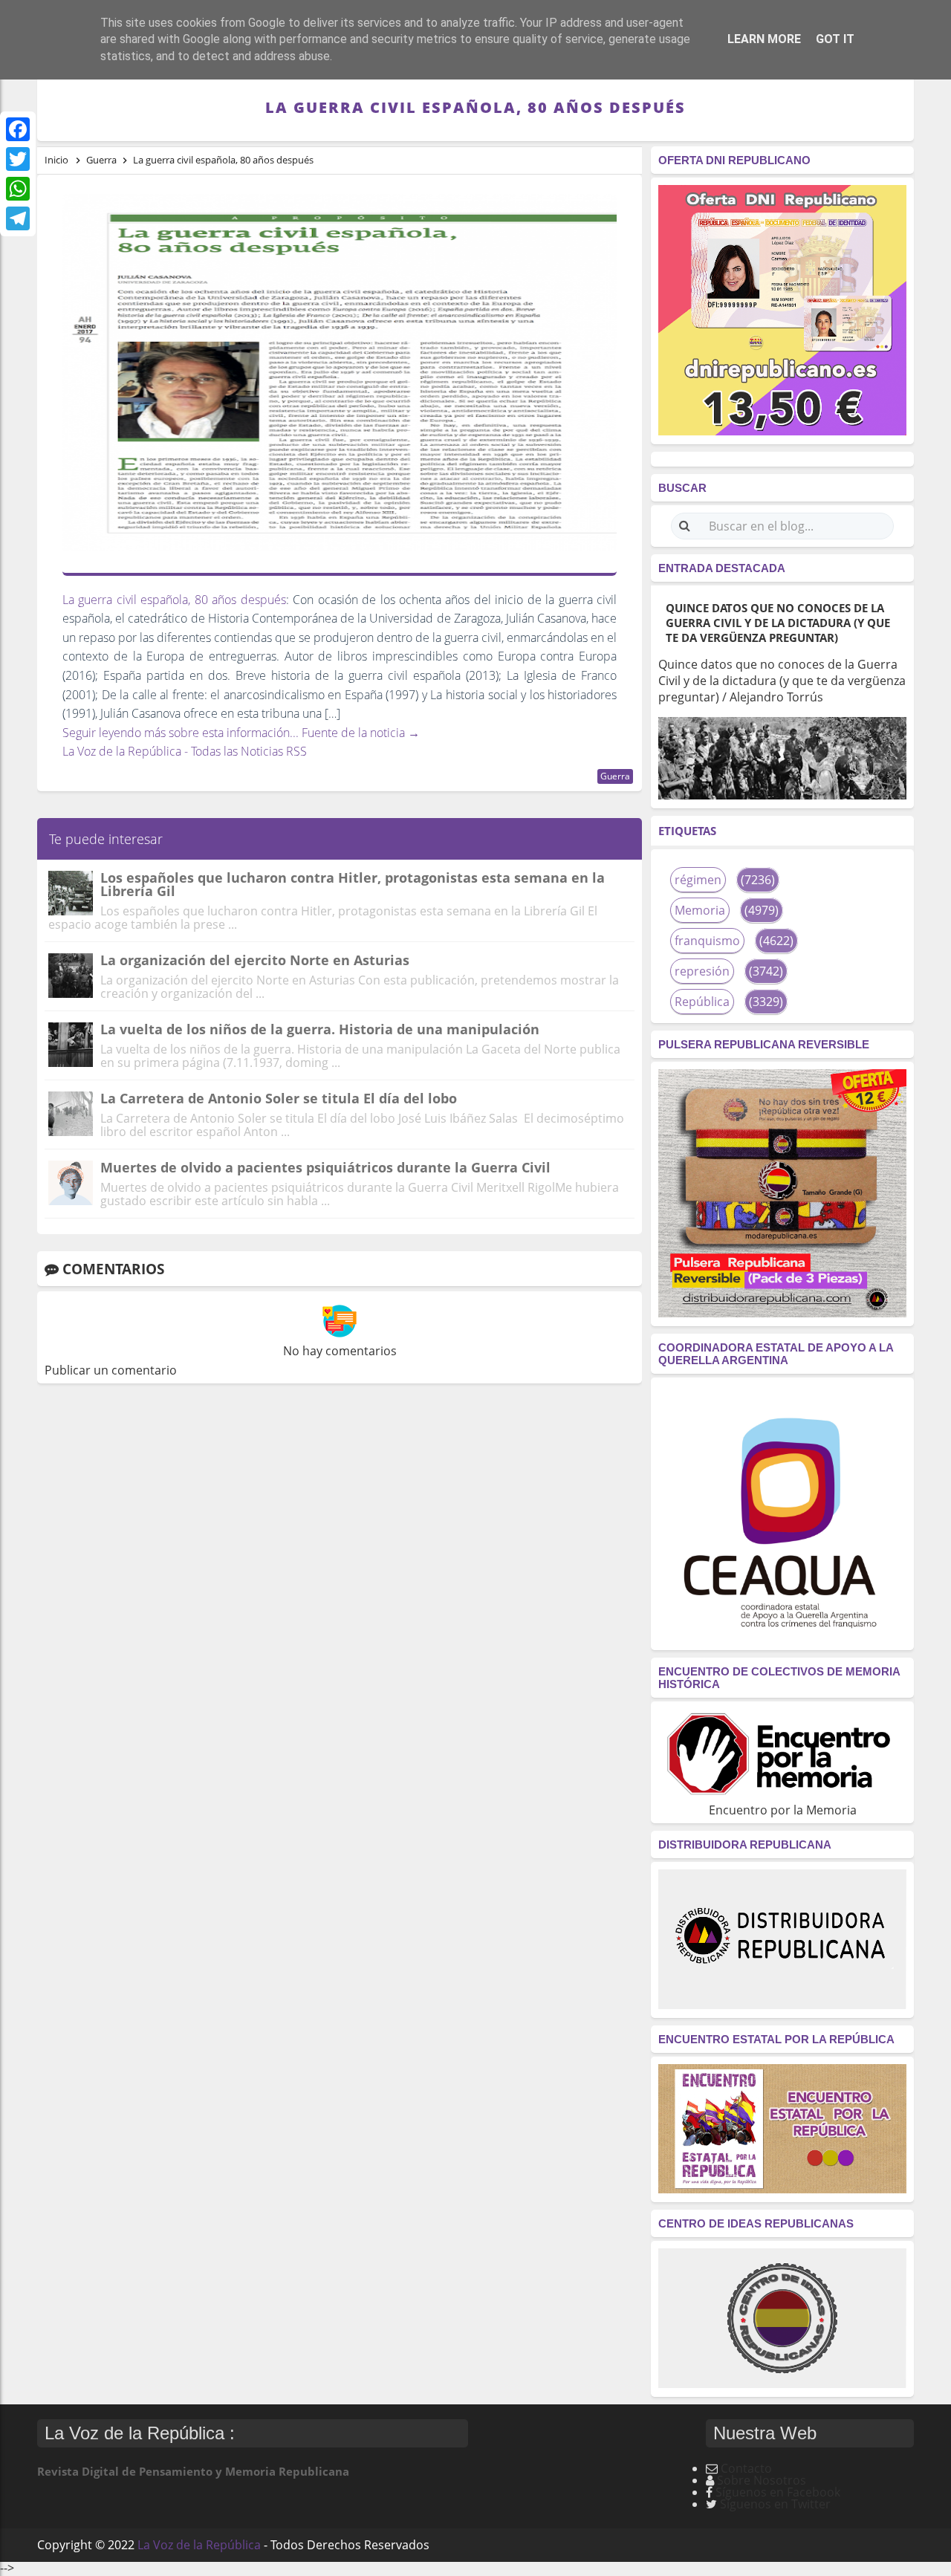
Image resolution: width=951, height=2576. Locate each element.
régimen (698, 880)
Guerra (615, 776)
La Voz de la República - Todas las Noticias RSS (185, 751)
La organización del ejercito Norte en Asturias (255, 960)
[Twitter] (18, 159)
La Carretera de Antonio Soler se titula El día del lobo (279, 1098)
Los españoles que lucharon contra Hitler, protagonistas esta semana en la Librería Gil (353, 884)
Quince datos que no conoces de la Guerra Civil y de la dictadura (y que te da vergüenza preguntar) (778, 623)
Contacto (746, 2468)
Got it (835, 39)
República (702, 1002)
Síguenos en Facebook (778, 2492)
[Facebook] (18, 129)
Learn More (764, 39)
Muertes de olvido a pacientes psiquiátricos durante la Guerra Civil (325, 1167)
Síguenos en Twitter (775, 2504)
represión (702, 971)
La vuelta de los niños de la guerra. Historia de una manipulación (320, 1029)
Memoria (700, 910)
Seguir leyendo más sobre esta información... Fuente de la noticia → (241, 733)
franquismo (707, 941)
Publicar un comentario (111, 1370)
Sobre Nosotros (762, 2480)
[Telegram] (18, 218)
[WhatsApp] (18, 189)
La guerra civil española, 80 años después (174, 600)
